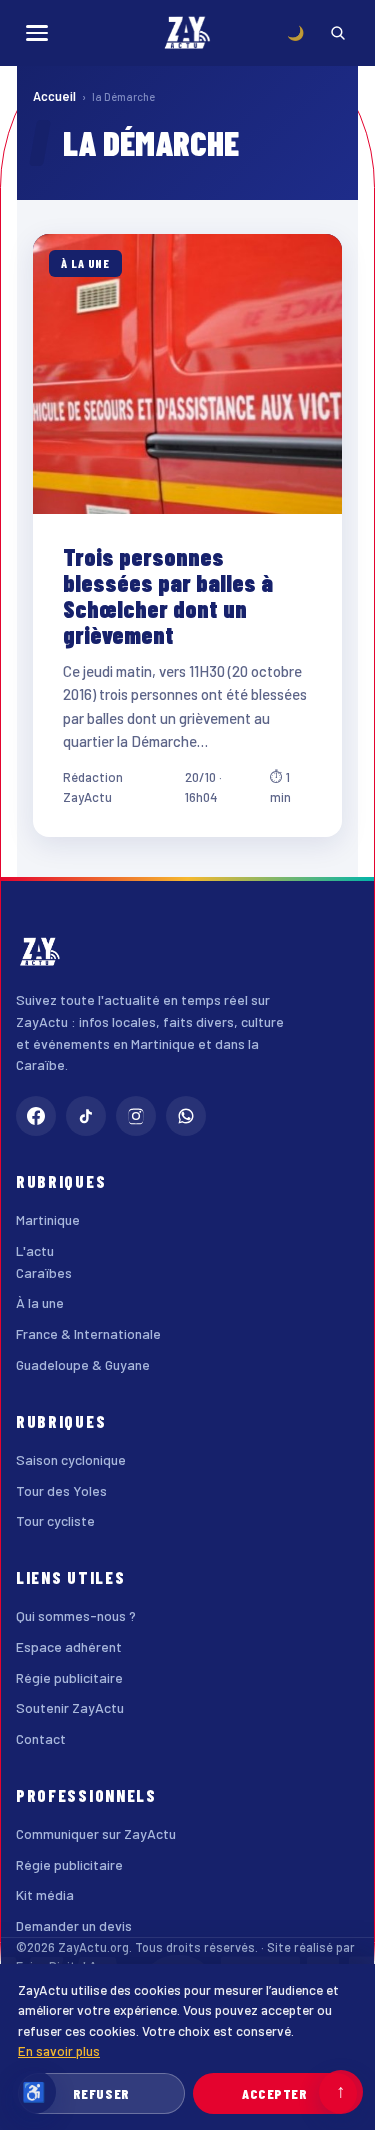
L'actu (35, 1250)
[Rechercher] (338, 33)
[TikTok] (86, 1116)
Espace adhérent (69, 1646)
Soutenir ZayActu (70, 1707)
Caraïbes (44, 1272)
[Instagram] (136, 1116)
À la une (40, 1302)
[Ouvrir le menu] (37, 33)
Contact (41, 1738)
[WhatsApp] (186, 1116)
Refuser (101, 2093)
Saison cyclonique (71, 1459)
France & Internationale (88, 1333)
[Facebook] (36, 1116)
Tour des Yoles (61, 1490)
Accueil (54, 96)
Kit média (45, 1894)
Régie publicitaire (69, 1677)
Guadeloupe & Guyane (83, 1364)
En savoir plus (59, 2050)
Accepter (274, 2093)
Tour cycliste (55, 1520)
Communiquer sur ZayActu (96, 1833)
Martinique (48, 1219)
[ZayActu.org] (188, 33)
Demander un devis (74, 1925)
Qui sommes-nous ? (76, 1615)
